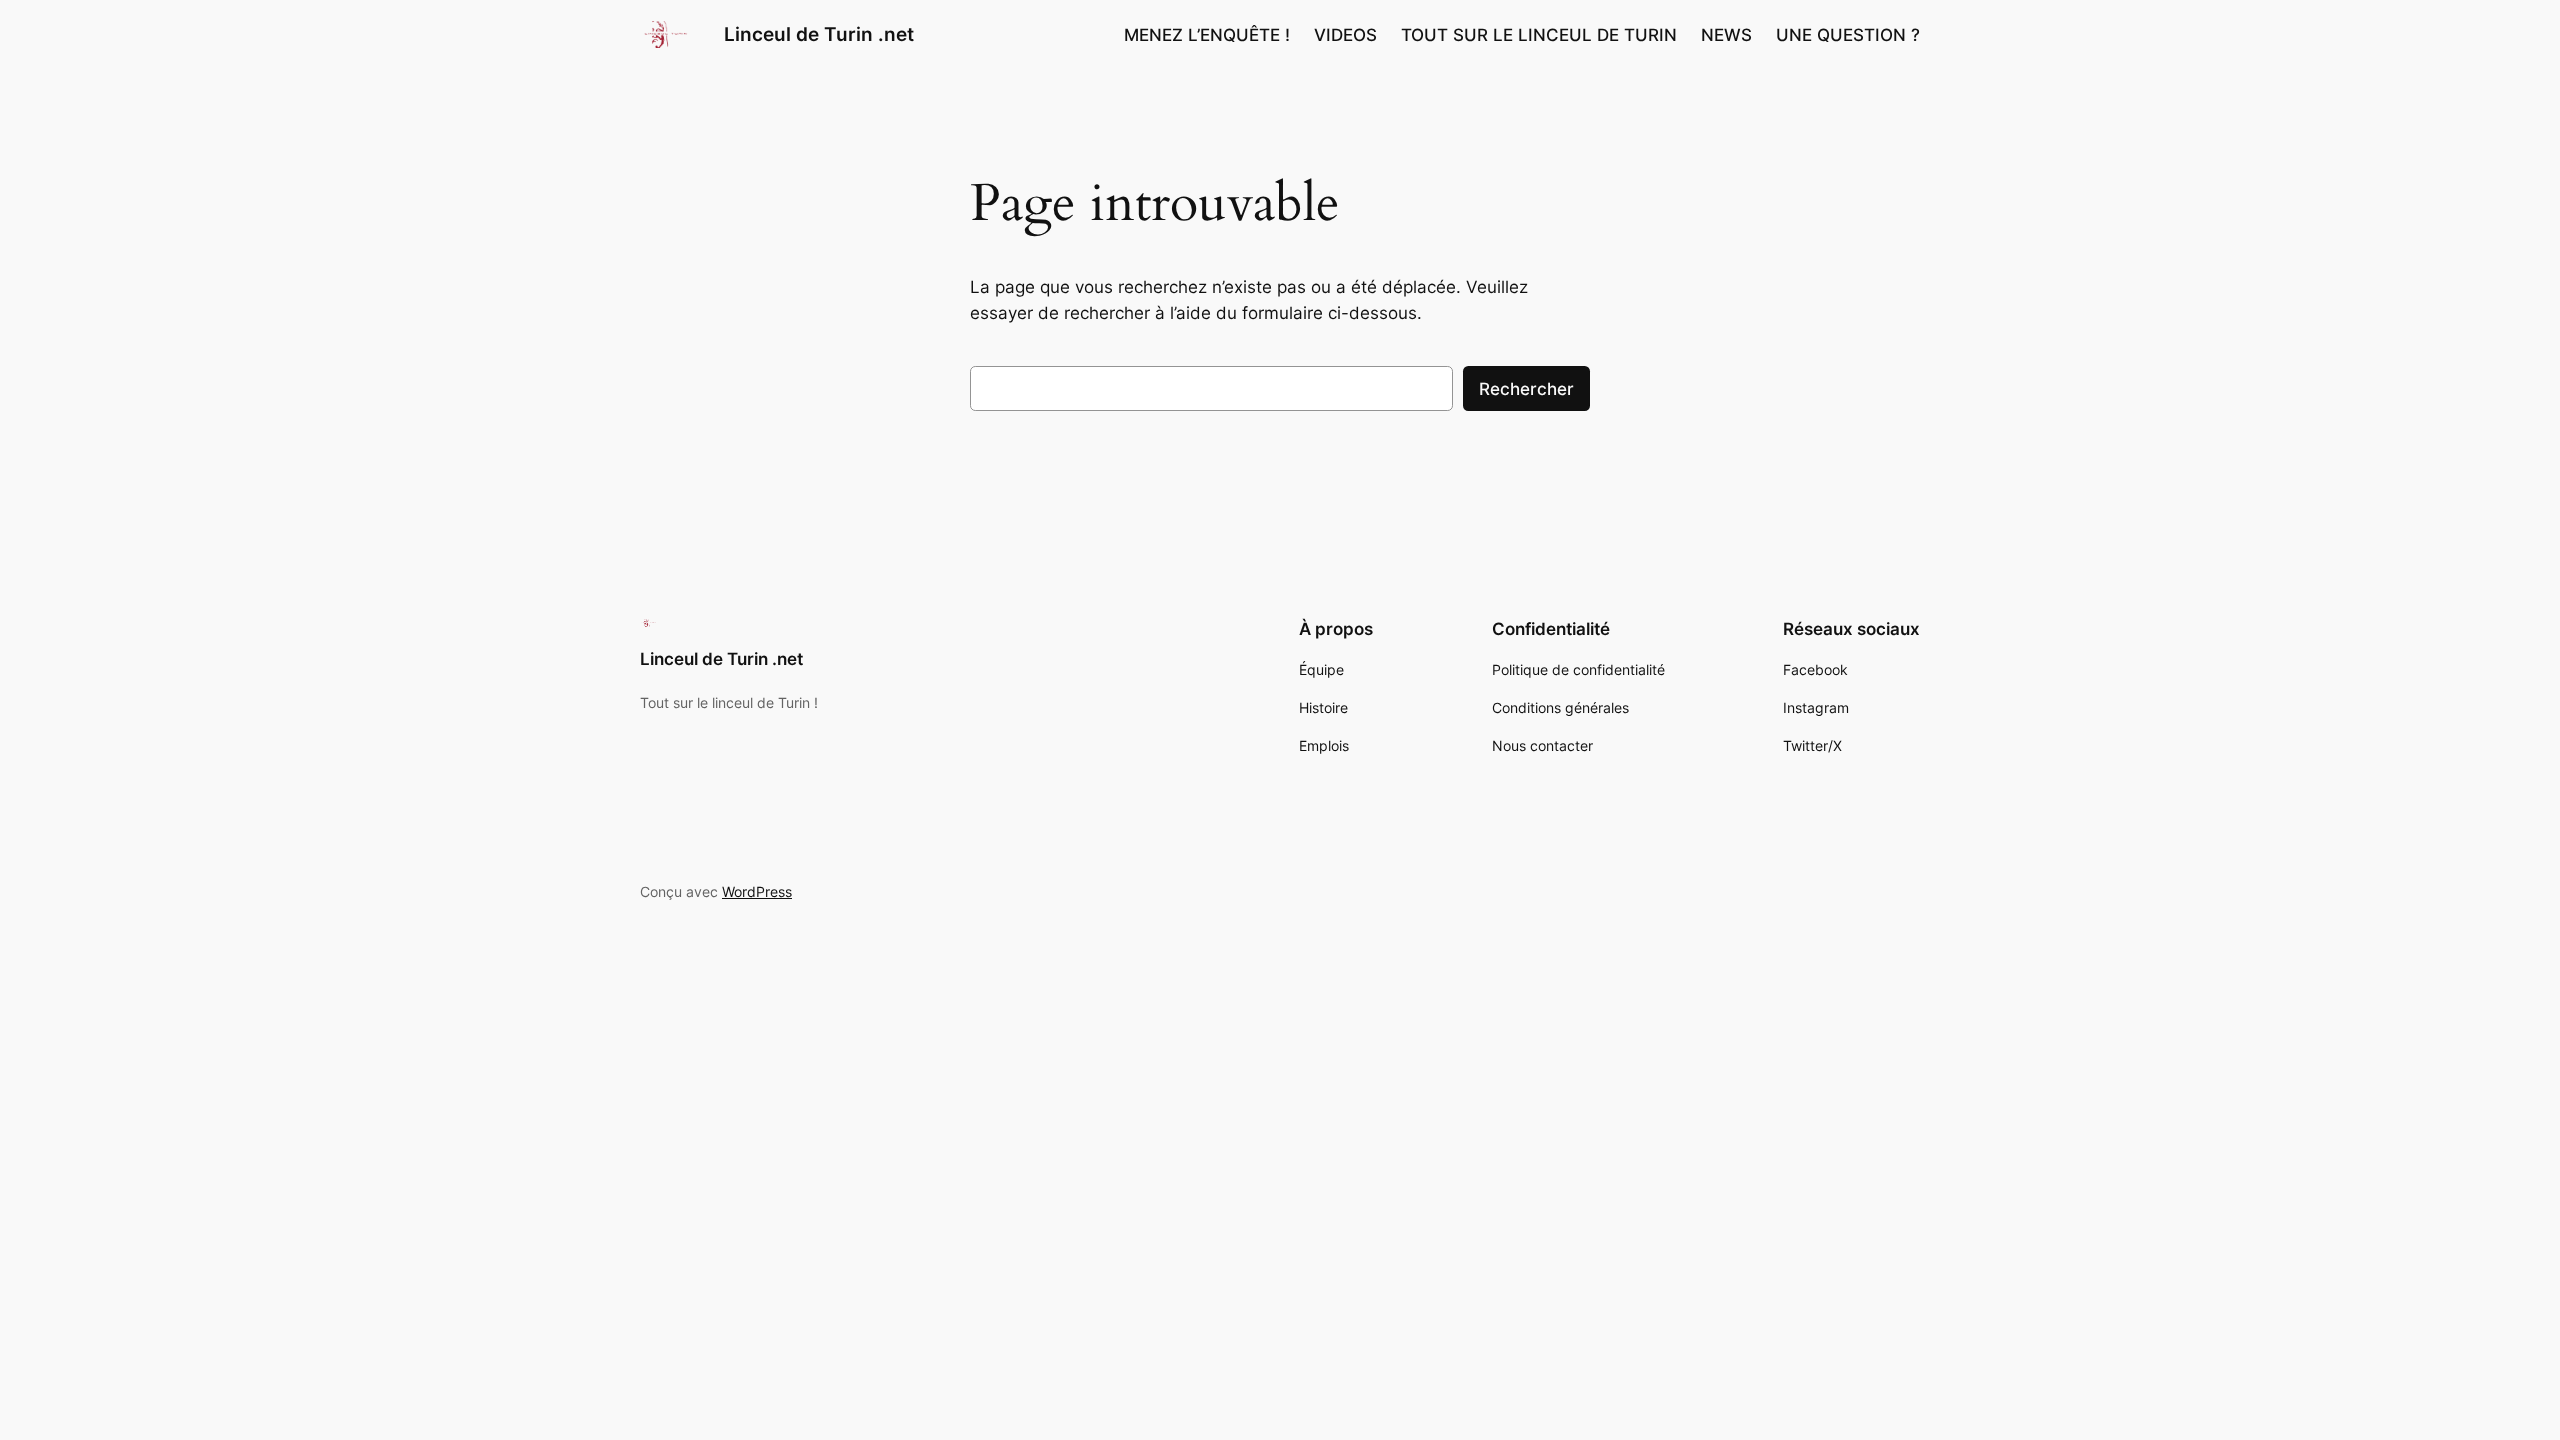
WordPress (757, 891)
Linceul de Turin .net (819, 34)
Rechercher (1526, 389)
